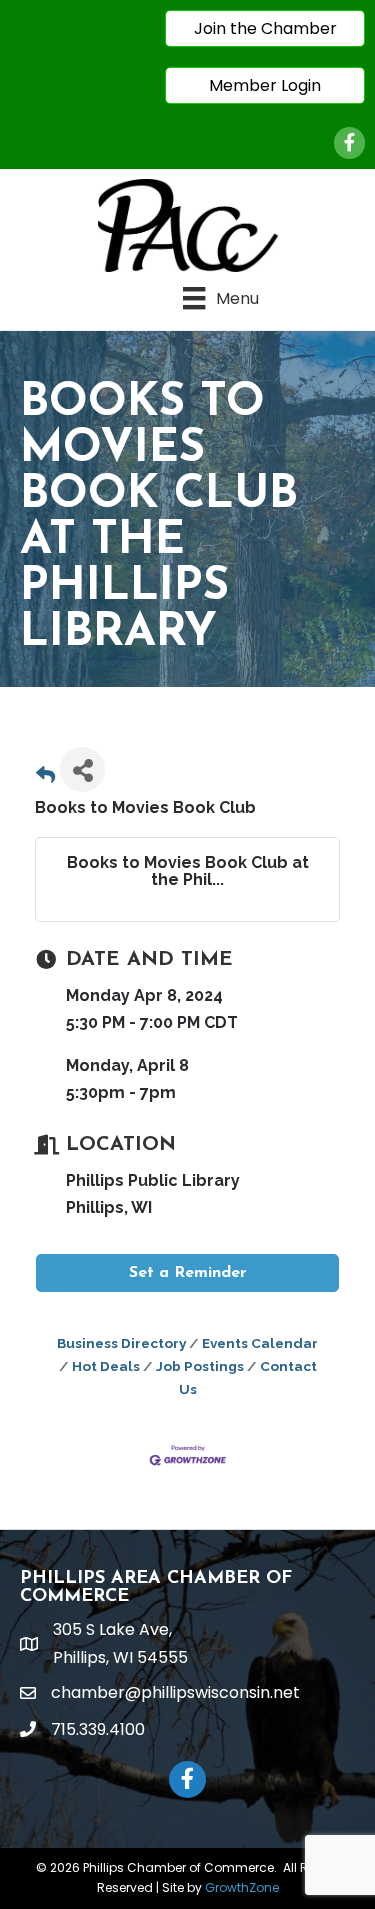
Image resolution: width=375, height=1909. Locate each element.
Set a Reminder (188, 1273)
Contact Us (248, 1377)
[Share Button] (82, 769)
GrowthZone (242, 1887)
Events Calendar (260, 1343)
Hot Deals (106, 1366)
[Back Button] (45, 775)
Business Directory (121, 1343)
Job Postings (200, 1366)
